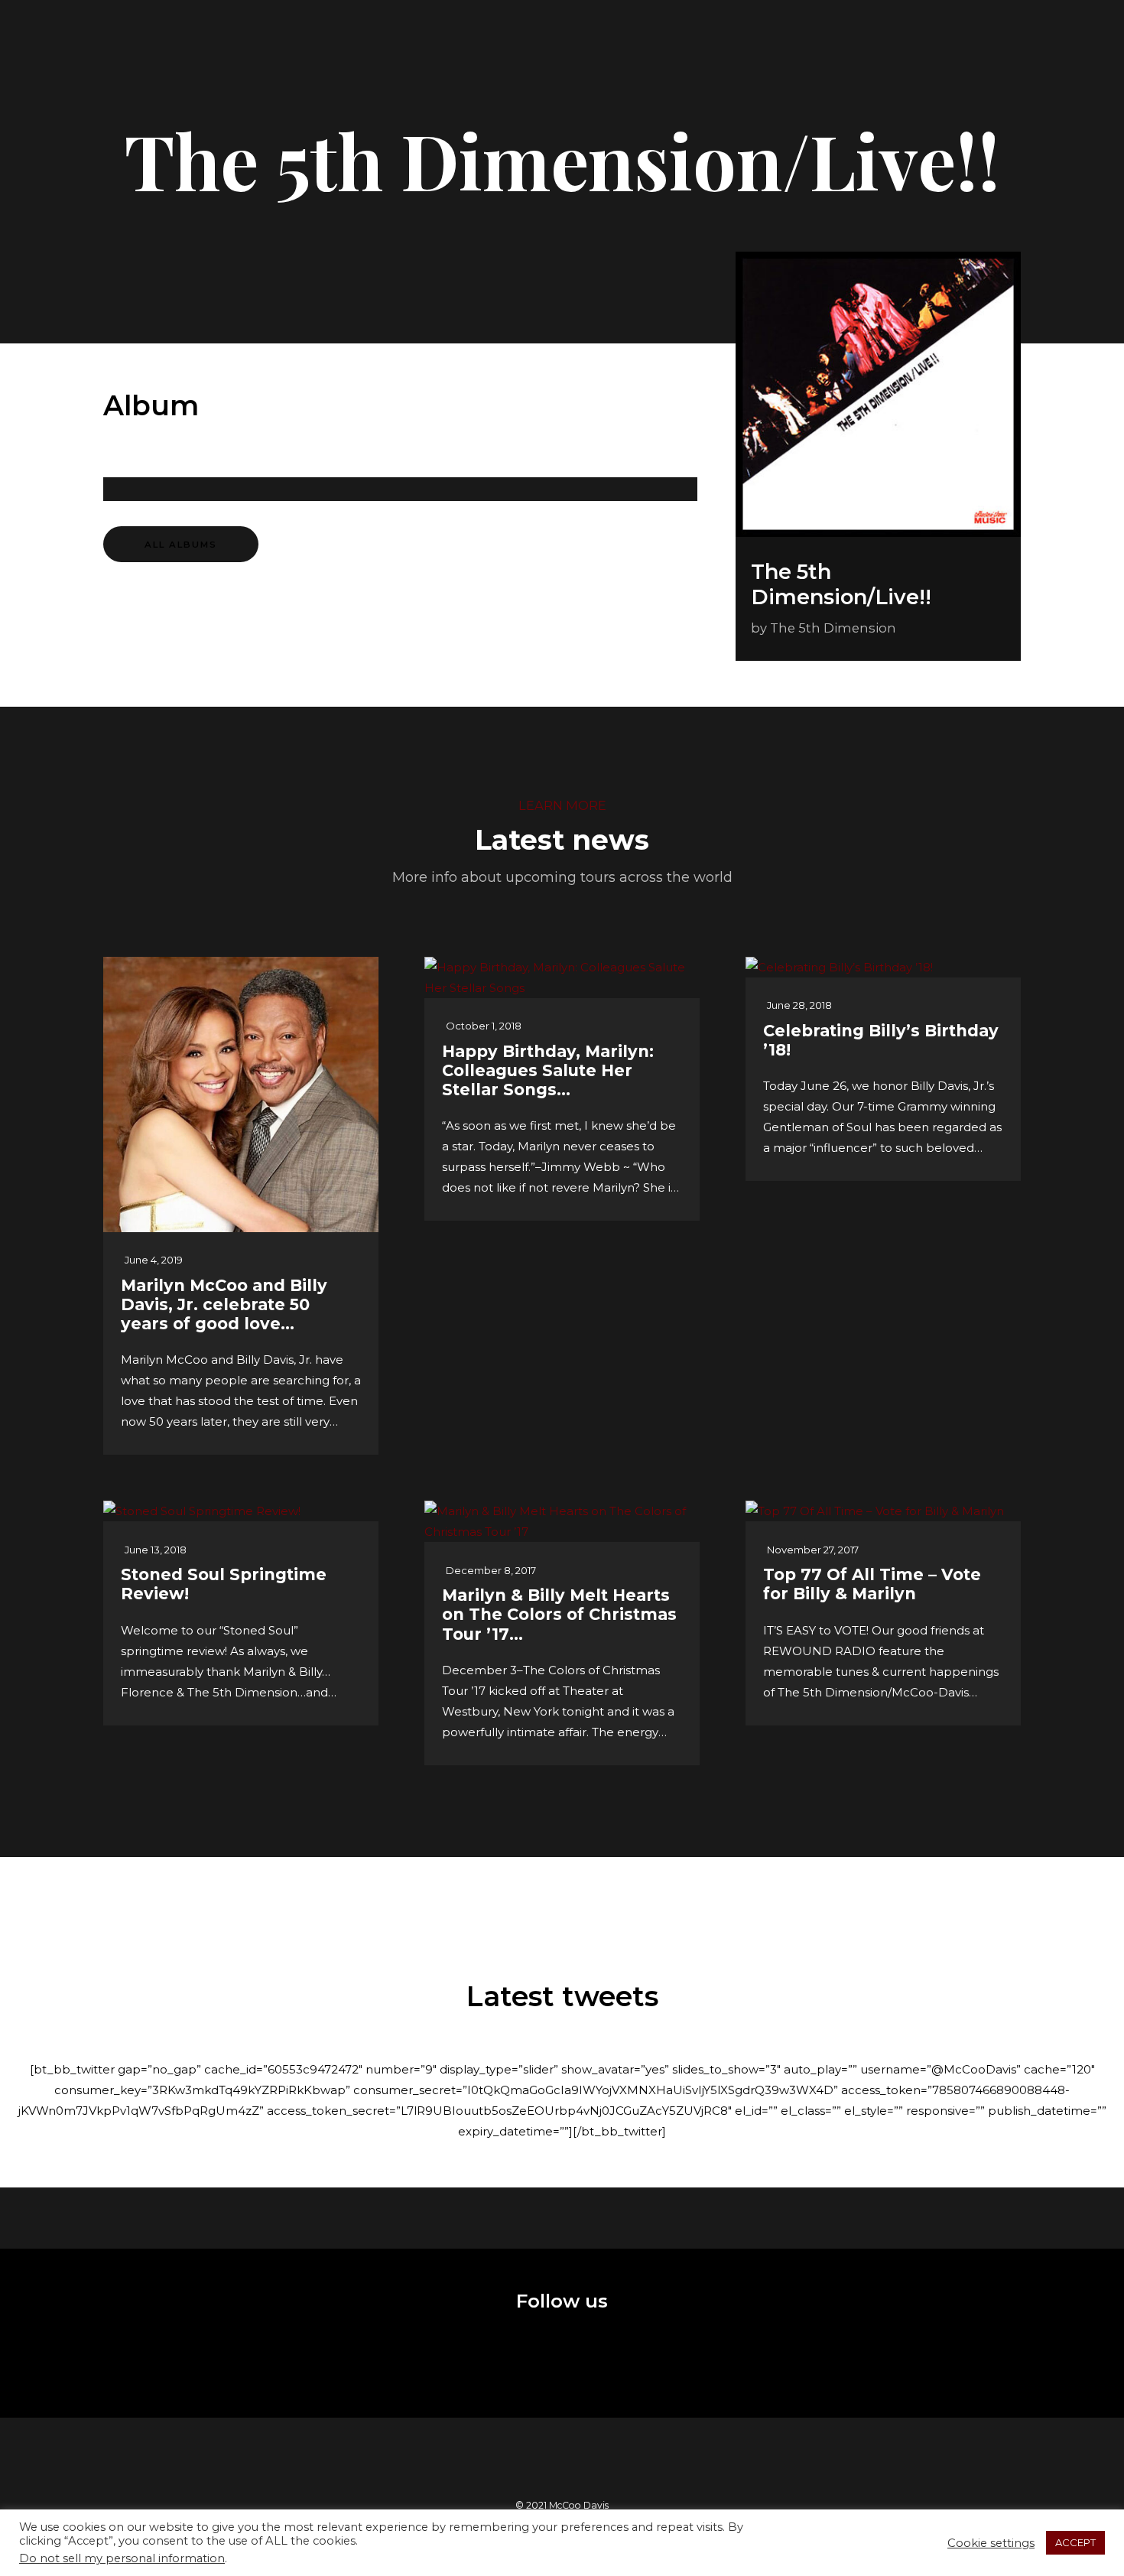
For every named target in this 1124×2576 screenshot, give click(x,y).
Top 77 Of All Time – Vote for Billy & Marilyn (872, 1584)
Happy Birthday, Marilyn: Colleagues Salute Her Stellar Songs (548, 1070)
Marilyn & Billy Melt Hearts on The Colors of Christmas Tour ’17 (559, 1614)
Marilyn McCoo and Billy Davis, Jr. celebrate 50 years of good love (224, 1304)
